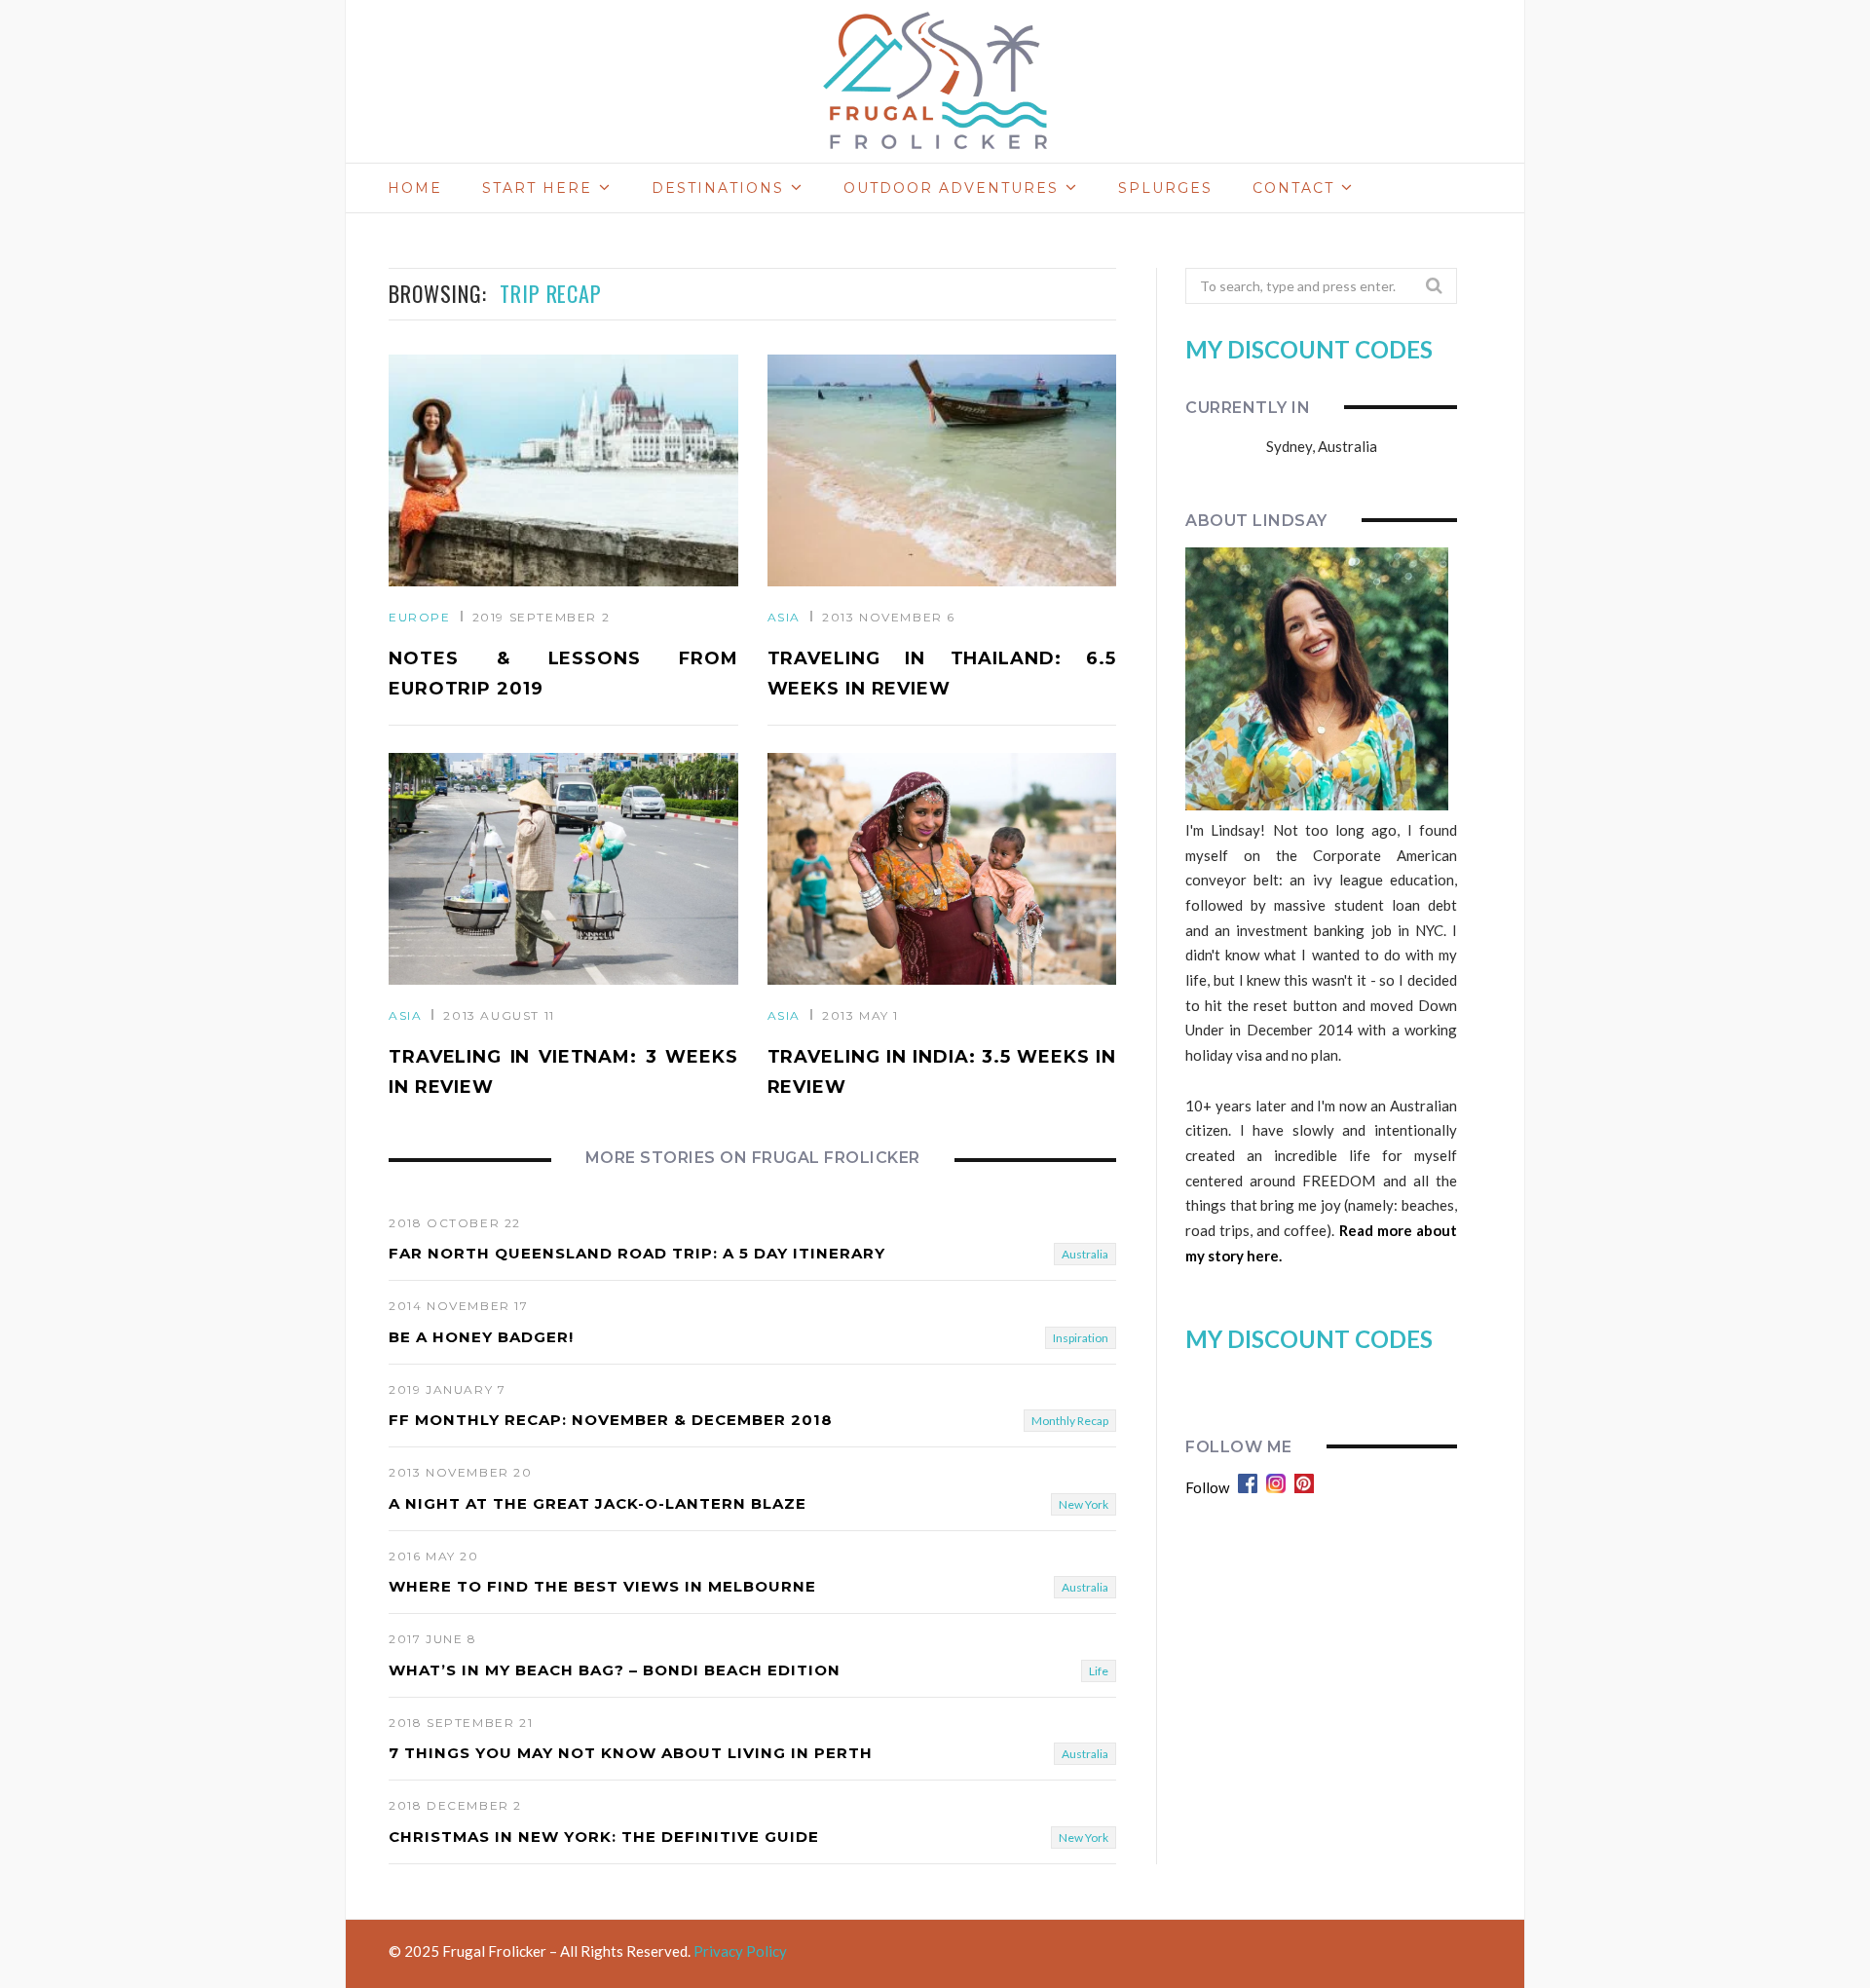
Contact (1293, 188)
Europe (420, 617)
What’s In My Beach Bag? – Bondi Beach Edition (615, 1670)
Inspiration (1081, 1338)
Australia (1085, 1254)
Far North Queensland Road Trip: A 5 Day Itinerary (637, 1253)
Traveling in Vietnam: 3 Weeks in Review (563, 1072)
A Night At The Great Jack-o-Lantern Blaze (598, 1503)
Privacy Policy (740, 1951)
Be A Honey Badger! (481, 1337)
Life (1099, 1671)
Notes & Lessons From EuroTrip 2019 (563, 674)
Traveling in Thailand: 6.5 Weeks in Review (942, 674)
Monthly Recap (1070, 1421)
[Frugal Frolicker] (935, 82)
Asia (784, 617)
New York (1084, 1504)
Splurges (1165, 188)
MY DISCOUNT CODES (1309, 349)
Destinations (718, 188)
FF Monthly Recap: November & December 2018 (611, 1420)
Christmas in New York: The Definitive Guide (604, 1837)
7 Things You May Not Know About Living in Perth (631, 1753)
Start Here (537, 188)
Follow (1207, 1487)
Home (415, 188)
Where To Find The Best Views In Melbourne (602, 1586)
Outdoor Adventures (951, 188)
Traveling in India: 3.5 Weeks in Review (942, 1072)
